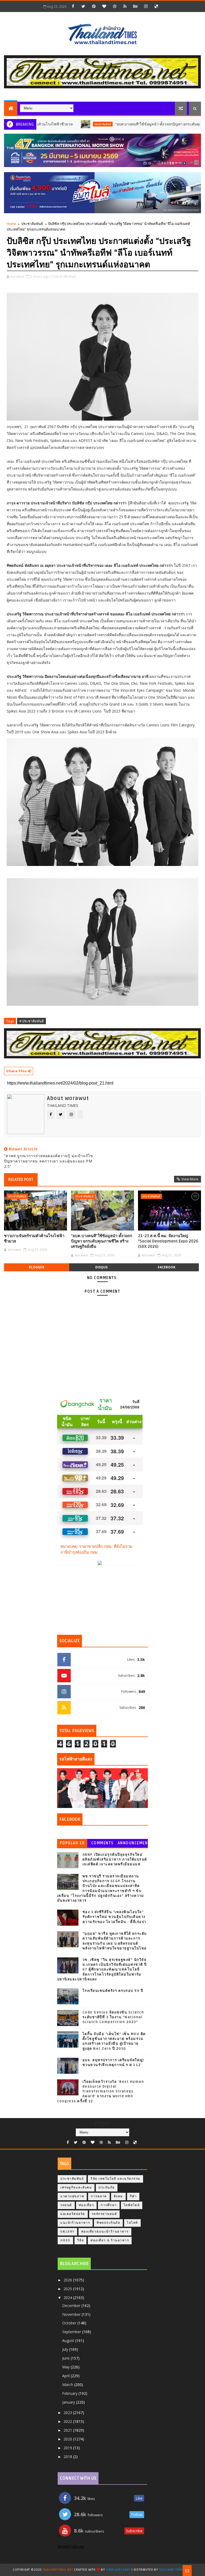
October (70, 2323)
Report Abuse (71, 2547)
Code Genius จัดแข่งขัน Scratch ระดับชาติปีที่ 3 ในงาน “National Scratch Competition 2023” (113, 2017)
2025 (68, 2289)
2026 (68, 2280)
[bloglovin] (104, 6)
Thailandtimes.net (58, 2570)
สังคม (118, 2196)
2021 (68, 2430)
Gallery (67, 2232)
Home (11, 224)
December (72, 2306)
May (66, 2367)
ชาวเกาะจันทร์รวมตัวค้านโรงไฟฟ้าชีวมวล (34, 1238)
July (66, 2349)
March (68, 2385)
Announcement (133, 1844)
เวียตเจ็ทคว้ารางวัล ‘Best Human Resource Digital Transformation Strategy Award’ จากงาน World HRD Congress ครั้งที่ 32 (101, 2092)
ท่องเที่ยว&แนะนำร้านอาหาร (105, 2232)
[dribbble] (115, 6)
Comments (102, 1843)
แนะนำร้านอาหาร (75, 2223)
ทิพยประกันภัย (108, 2223)
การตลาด (99, 2196)
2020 (68, 2439)
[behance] (135, 6)
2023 (68, 2413)
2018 (68, 2457)
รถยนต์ (66, 2205)
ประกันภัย (107, 2188)
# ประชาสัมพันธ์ (31, 1021)
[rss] (125, 6)
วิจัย (81, 2240)
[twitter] (83, 6)
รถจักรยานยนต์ (105, 2214)
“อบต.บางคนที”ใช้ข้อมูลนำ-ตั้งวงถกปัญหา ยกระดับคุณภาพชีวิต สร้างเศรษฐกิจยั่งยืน (102, 1241)
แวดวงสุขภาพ (72, 2196)
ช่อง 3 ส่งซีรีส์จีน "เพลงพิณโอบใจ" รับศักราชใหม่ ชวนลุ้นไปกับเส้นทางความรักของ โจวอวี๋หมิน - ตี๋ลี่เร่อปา (115, 1917)
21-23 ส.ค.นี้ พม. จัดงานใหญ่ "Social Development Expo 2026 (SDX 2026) (168, 1241)
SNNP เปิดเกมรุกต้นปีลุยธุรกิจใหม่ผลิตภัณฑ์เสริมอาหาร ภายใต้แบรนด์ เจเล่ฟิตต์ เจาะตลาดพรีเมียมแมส (115, 1859)
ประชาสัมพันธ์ (64, 124)
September (72, 2332)
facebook (167, 1267)
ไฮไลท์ (132, 2223)
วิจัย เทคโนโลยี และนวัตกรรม (115, 2179)
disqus (101, 1267)
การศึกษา (109, 2205)
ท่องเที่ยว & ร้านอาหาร (110, 2240)
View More (190, 1179)
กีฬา (133, 2196)
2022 (68, 2421)
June (66, 2358)
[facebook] (73, 6)
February (70, 2393)
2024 (68, 2298)
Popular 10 (72, 1843)
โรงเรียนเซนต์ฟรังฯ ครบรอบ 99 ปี (113, 1991)
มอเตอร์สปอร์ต (73, 2214)
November (72, 2314)
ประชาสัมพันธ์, (65, 276)
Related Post (21, 1180)
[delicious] (156, 6)
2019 (68, 2448)
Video (65, 2240)
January (69, 2402)
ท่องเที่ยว (86, 2205)
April (66, 2376)
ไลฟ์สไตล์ (132, 2205)
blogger (37, 1267)
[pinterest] (94, 6)
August (69, 2340)
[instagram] (146, 6)
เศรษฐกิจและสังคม (76, 2188)
